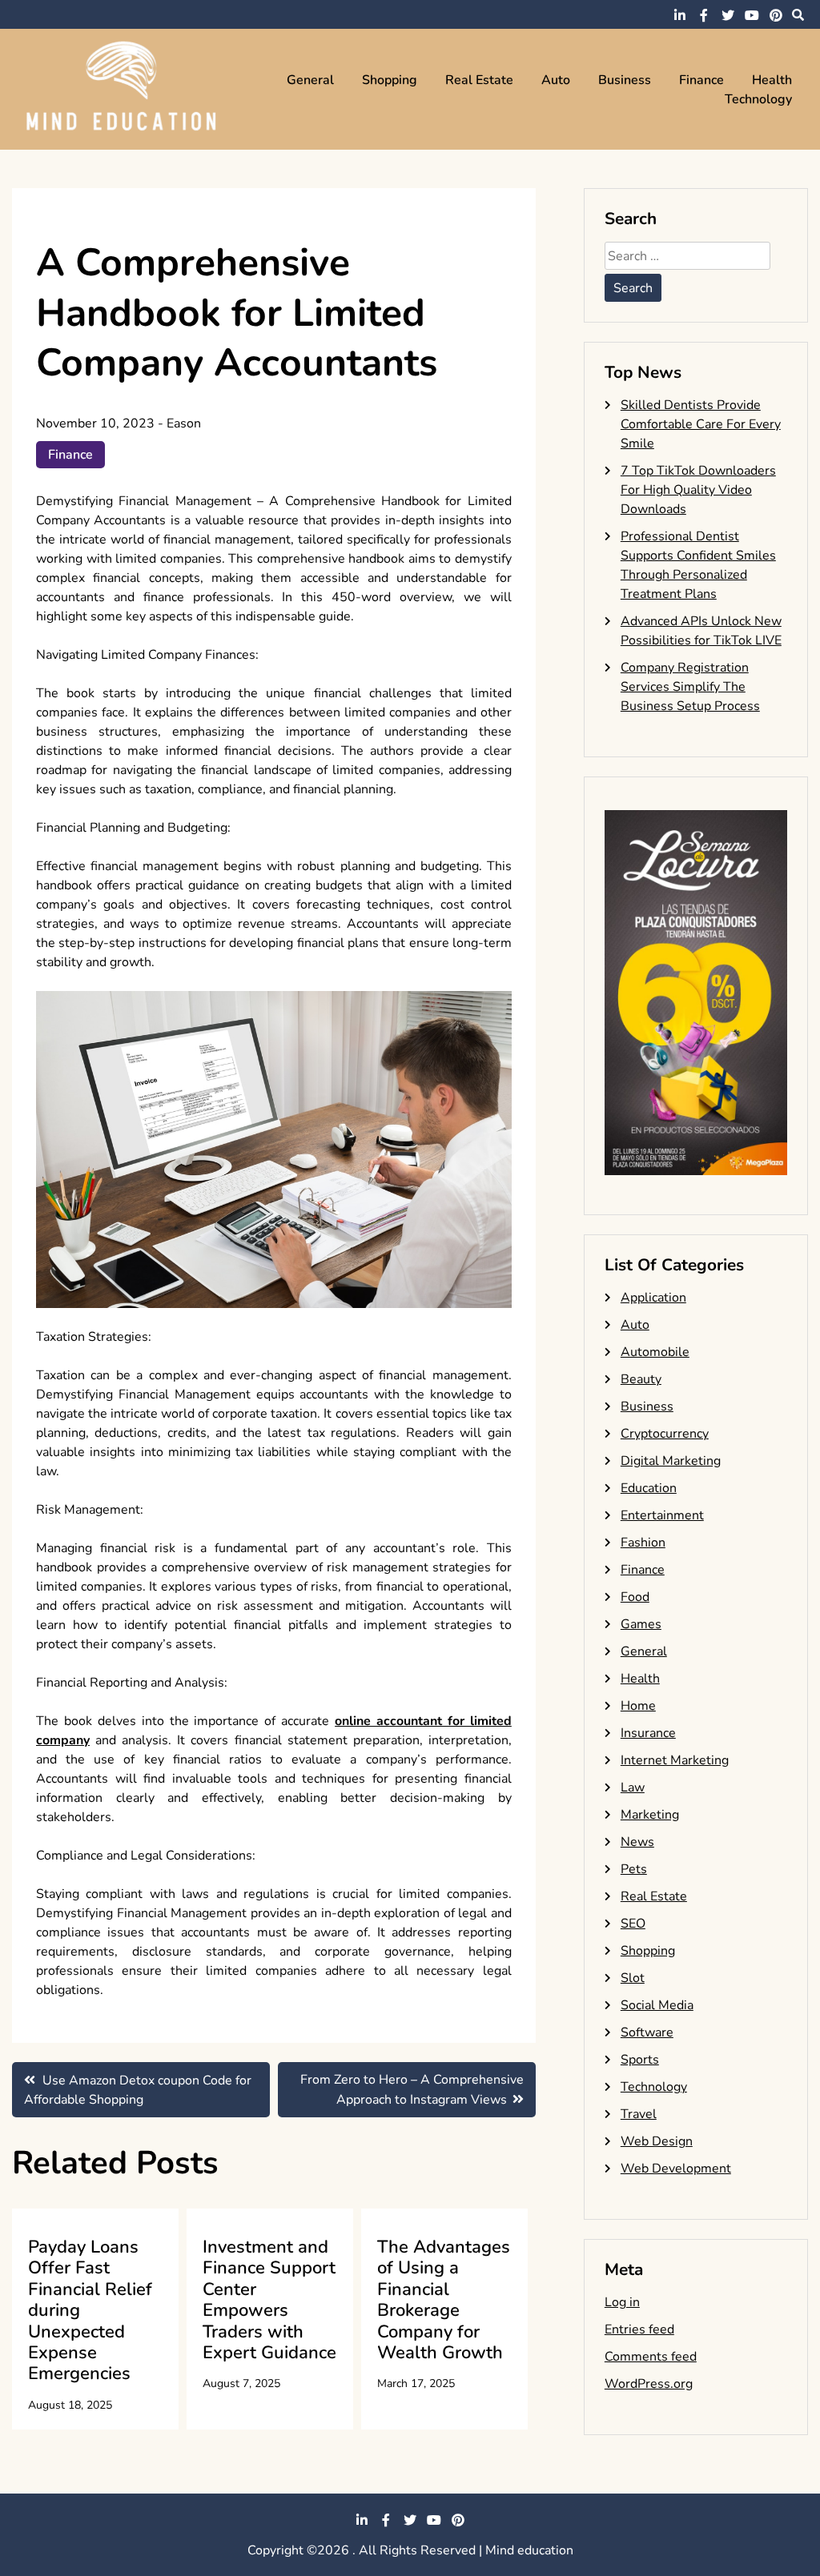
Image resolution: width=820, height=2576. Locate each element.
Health (772, 80)
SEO (633, 1924)
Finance (701, 80)
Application (653, 1298)
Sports (640, 2060)
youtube (752, 15)
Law (633, 1788)
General (310, 80)
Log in (622, 2302)
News (637, 1842)
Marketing (650, 1815)
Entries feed (639, 2329)
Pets (634, 1869)
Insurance (648, 1733)
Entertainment (662, 1515)
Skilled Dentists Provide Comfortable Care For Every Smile (701, 424)
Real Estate (479, 80)
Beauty (641, 1379)
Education (649, 1488)
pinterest (776, 15)
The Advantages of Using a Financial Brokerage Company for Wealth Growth (444, 2300)
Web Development (676, 2169)
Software (647, 2032)
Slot (633, 1978)
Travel (639, 2114)
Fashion (643, 1543)
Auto (556, 80)
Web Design (657, 2141)
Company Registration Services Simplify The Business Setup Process (690, 687)
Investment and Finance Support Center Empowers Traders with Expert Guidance (269, 2300)
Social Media (657, 2005)
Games (641, 1624)
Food (635, 1597)
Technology (758, 99)
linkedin (680, 15)
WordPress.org (649, 2384)
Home (638, 1706)
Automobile (655, 1352)
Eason (184, 423)
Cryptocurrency (665, 1434)
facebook (704, 15)
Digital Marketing (671, 1461)
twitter (728, 15)
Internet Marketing (675, 1760)
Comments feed (651, 2357)
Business (625, 80)
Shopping (390, 80)
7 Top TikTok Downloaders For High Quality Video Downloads (698, 490)
